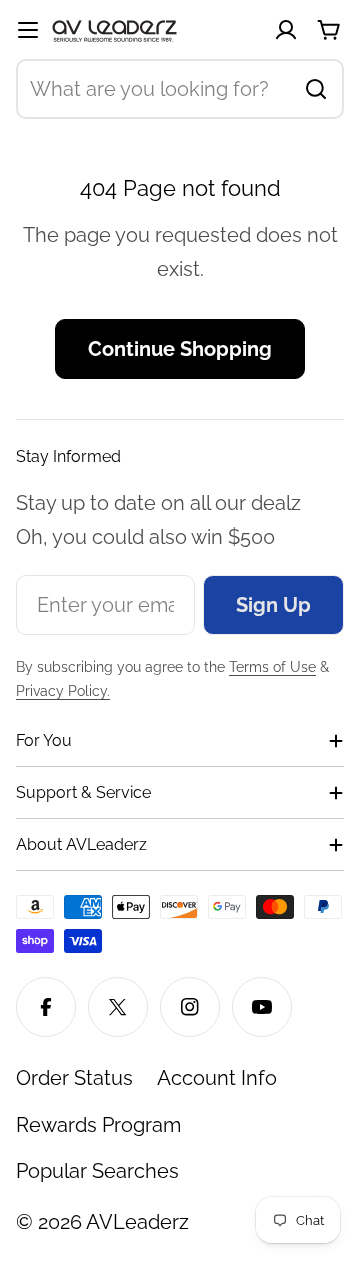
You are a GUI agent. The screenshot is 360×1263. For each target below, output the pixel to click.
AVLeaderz (137, 1222)
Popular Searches (97, 1171)
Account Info (217, 1078)
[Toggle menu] (28, 30)
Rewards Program (98, 1125)
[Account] (286, 30)
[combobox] (180, 89)
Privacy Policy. (63, 691)
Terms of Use (272, 667)
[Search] (316, 89)
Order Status (74, 1078)
